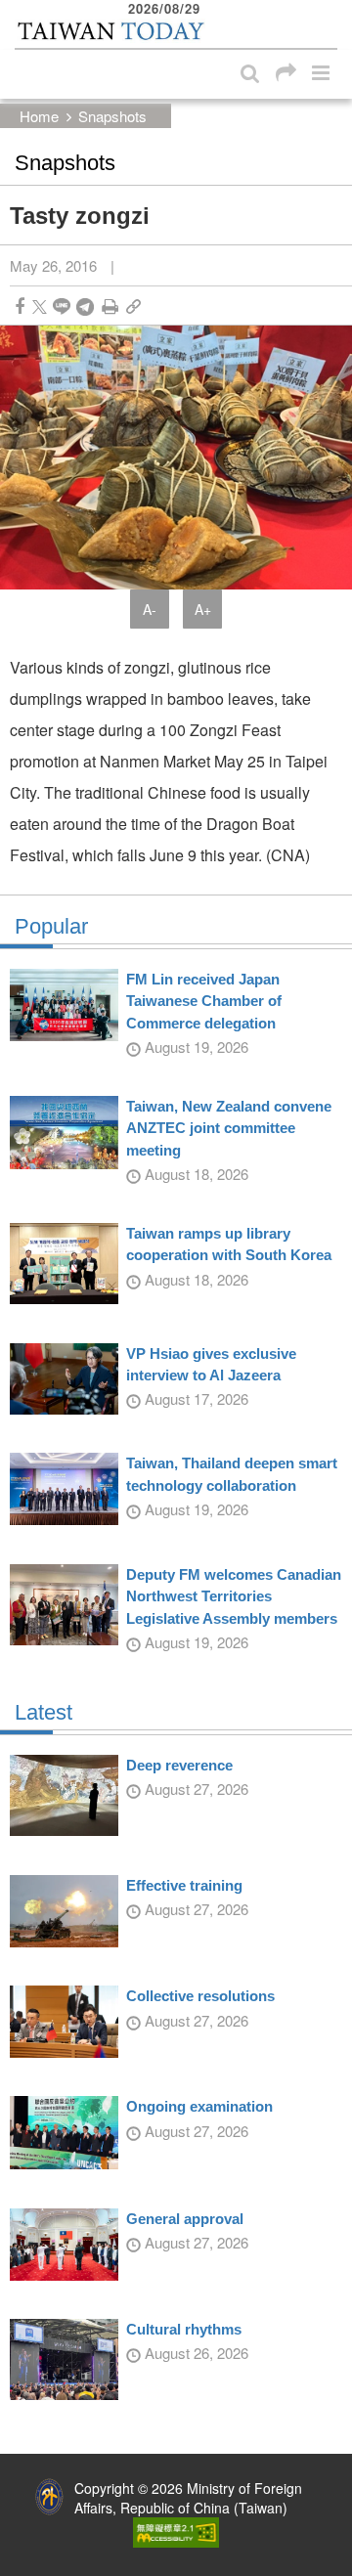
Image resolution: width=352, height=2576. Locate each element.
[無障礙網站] (176, 2530)
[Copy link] (133, 306)
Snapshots (112, 116)
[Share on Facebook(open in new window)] (20, 306)
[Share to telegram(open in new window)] (85, 306)
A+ (203, 609)
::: (21, 10)
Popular (51, 927)
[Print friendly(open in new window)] (110, 306)
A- (150, 609)
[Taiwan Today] (110, 32)
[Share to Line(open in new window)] (62, 306)
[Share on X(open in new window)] (40, 306)
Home (39, 116)
